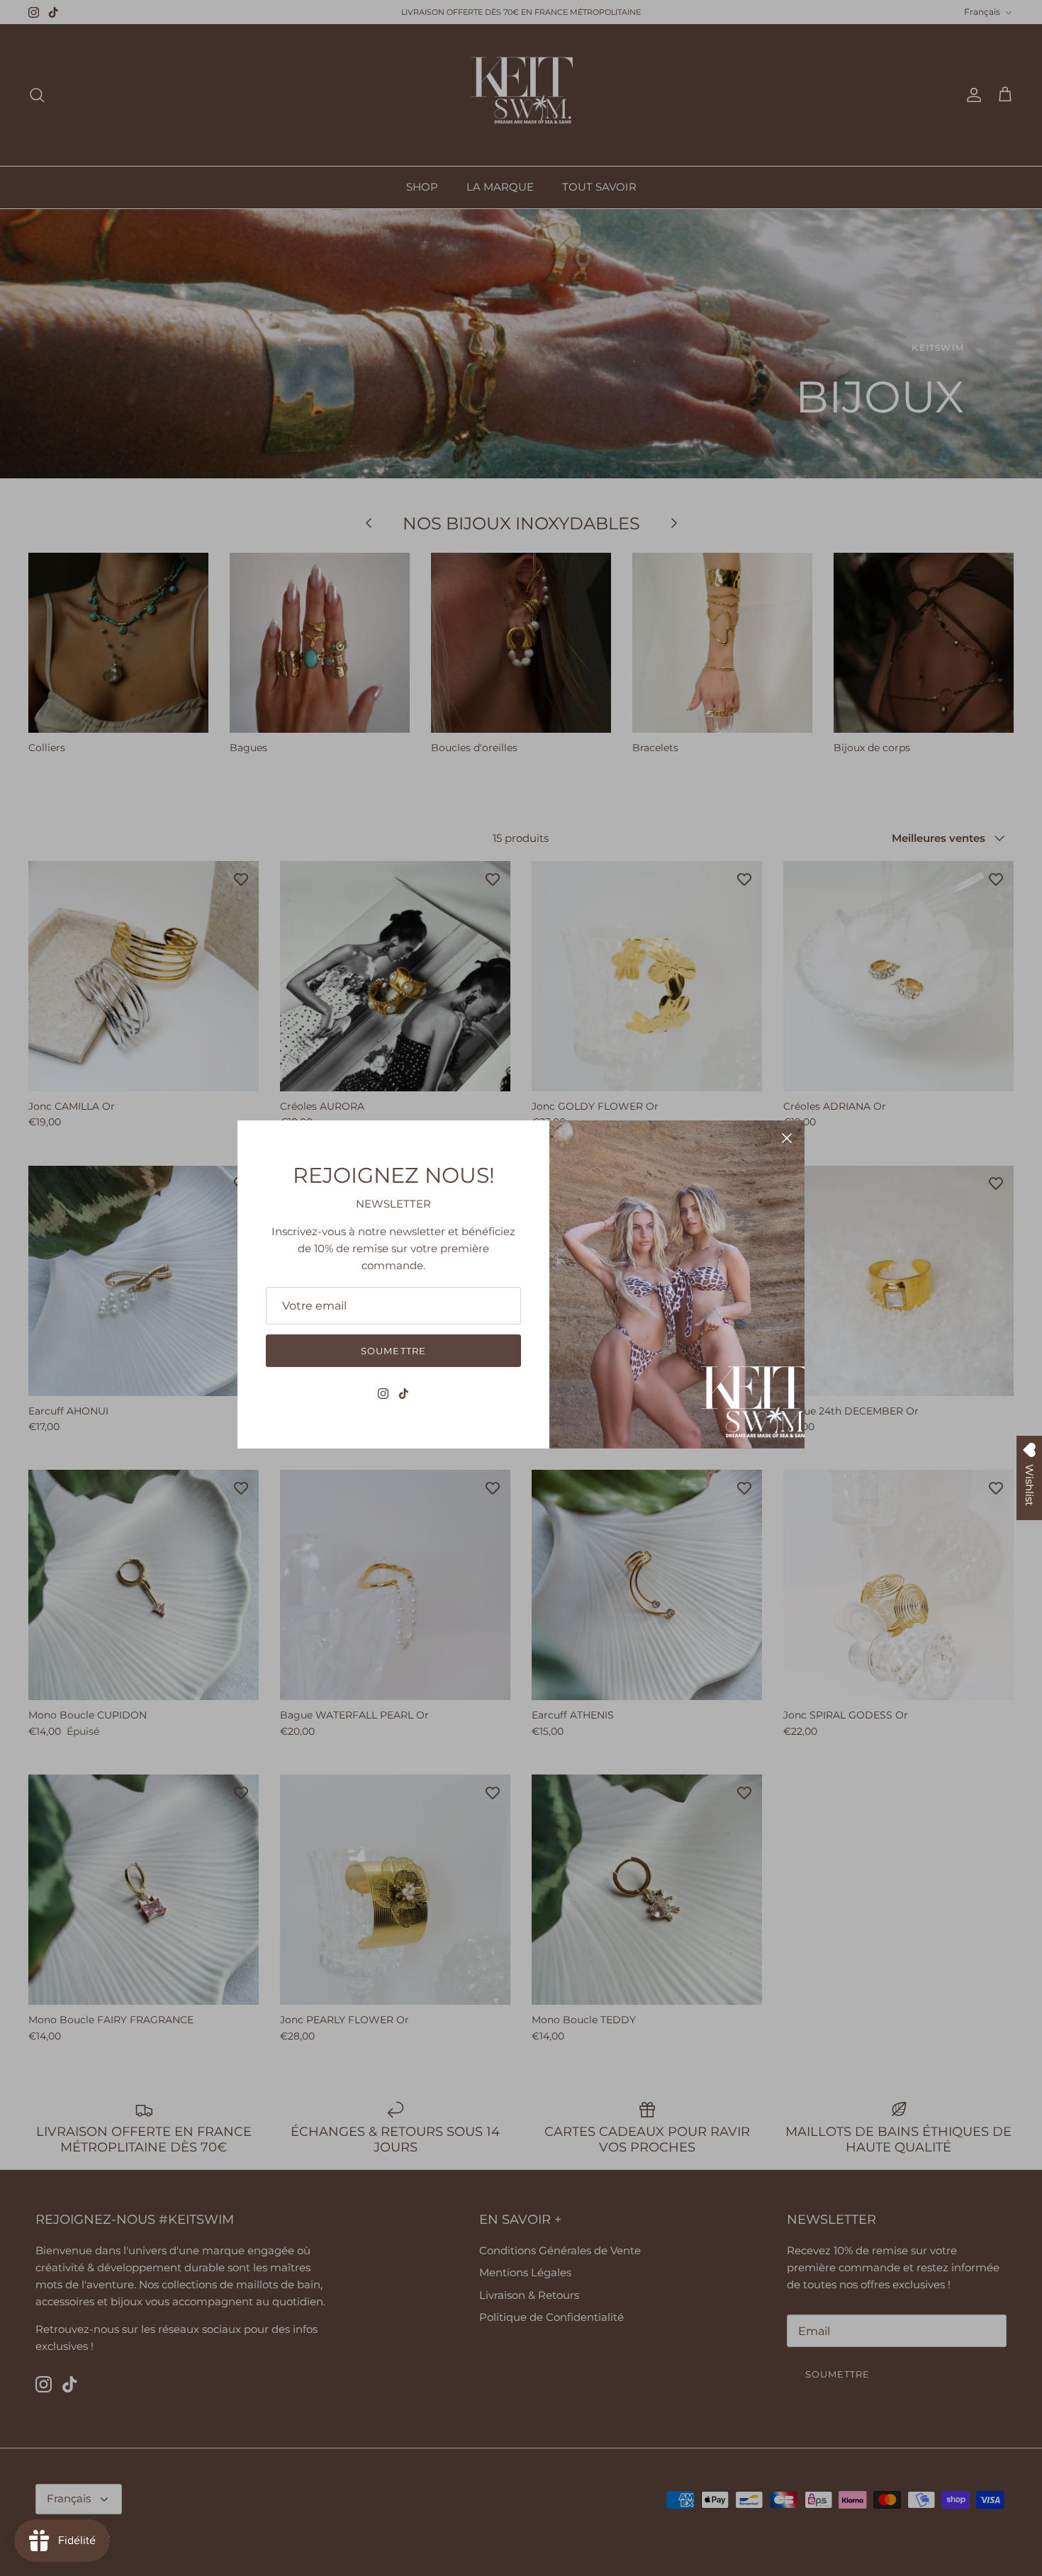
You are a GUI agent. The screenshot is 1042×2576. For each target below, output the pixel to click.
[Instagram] (383, 1394)
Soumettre (393, 1351)
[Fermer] (787, 1138)
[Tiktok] (404, 1394)
